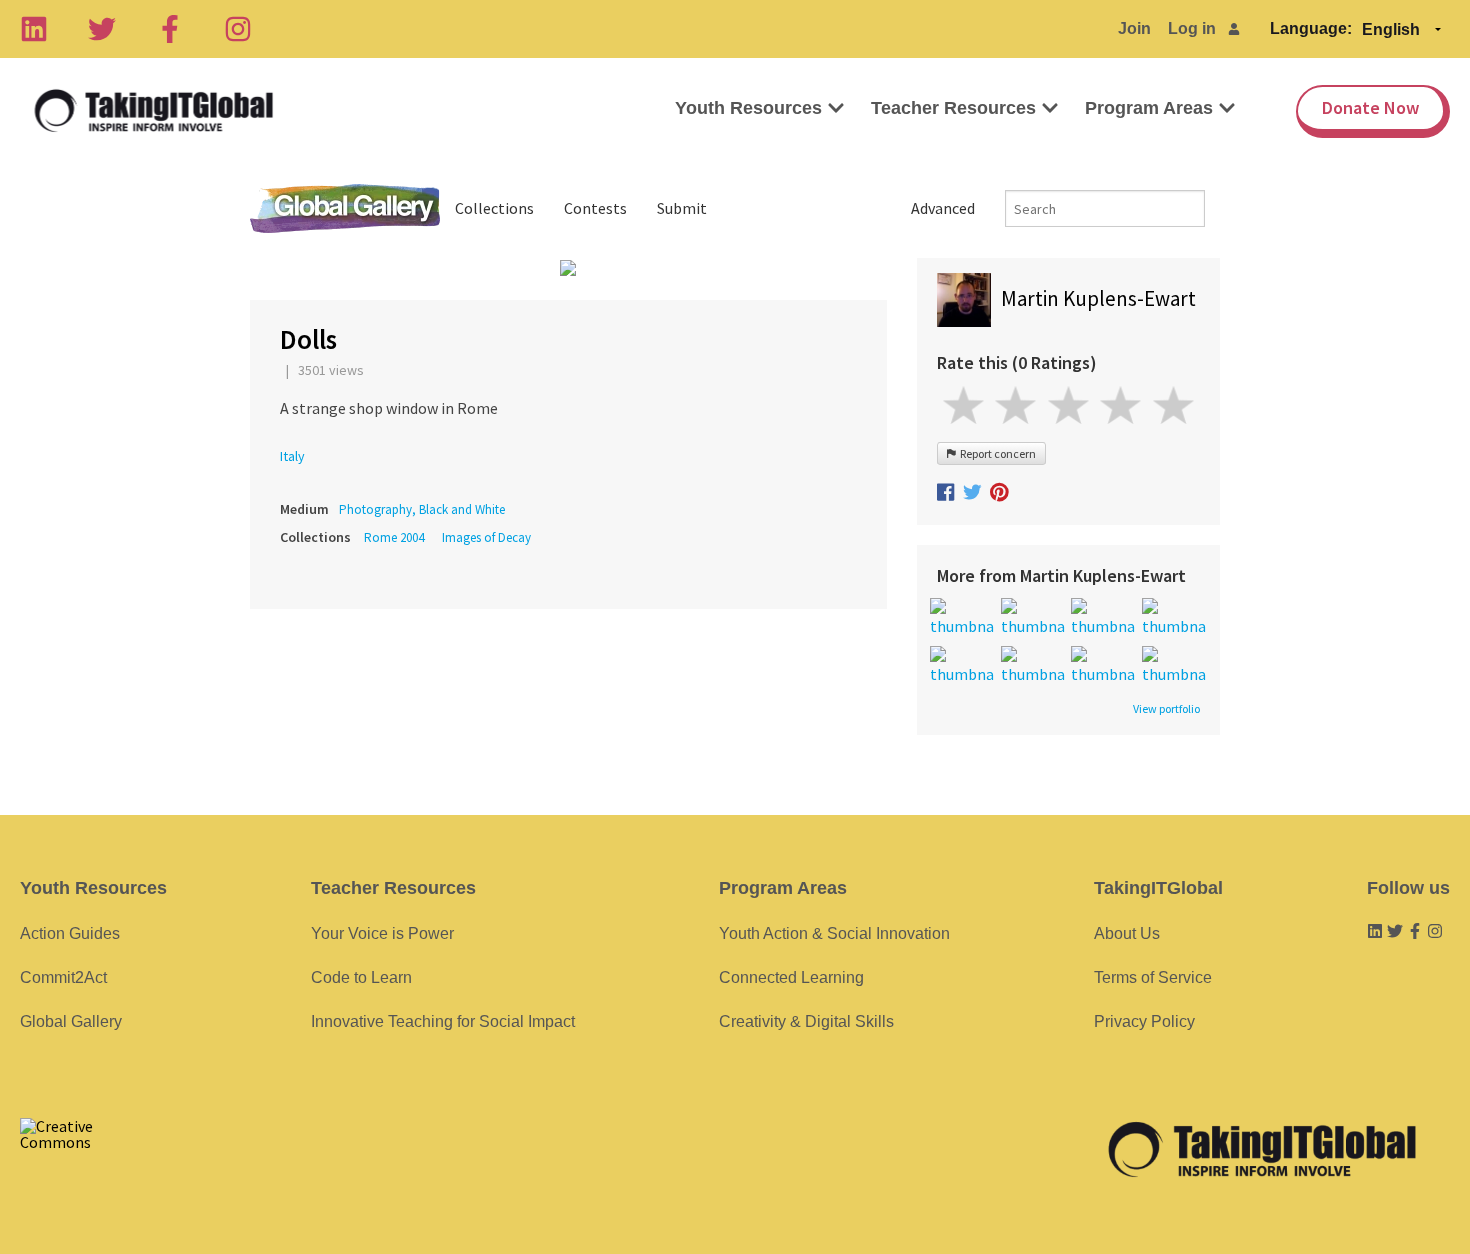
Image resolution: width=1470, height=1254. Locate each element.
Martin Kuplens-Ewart (1098, 298)
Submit (682, 208)
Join (1134, 28)
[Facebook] (170, 29)
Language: (1311, 28)
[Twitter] (102, 29)
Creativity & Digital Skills (806, 1021)
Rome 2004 (394, 537)
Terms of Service (1153, 977)
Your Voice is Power (382, 933)
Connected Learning (791, 977)
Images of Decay (486, 537)
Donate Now (1370, 107)
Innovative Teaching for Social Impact (443, 1021)
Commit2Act (63, 977)
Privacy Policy (1144, 1021)
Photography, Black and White (422, 509)
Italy (292, 456)
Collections (494, 208)
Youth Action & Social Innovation (834, 933)
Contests (595, 208)
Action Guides (70, 933)
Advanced (943, 208)
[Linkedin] (34, 29)
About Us (1127, 933)
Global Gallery (345, 208)
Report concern (996, 453)
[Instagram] (238, 29)
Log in (1192, 28)
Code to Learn (361, 977)
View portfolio (1166, 709)
